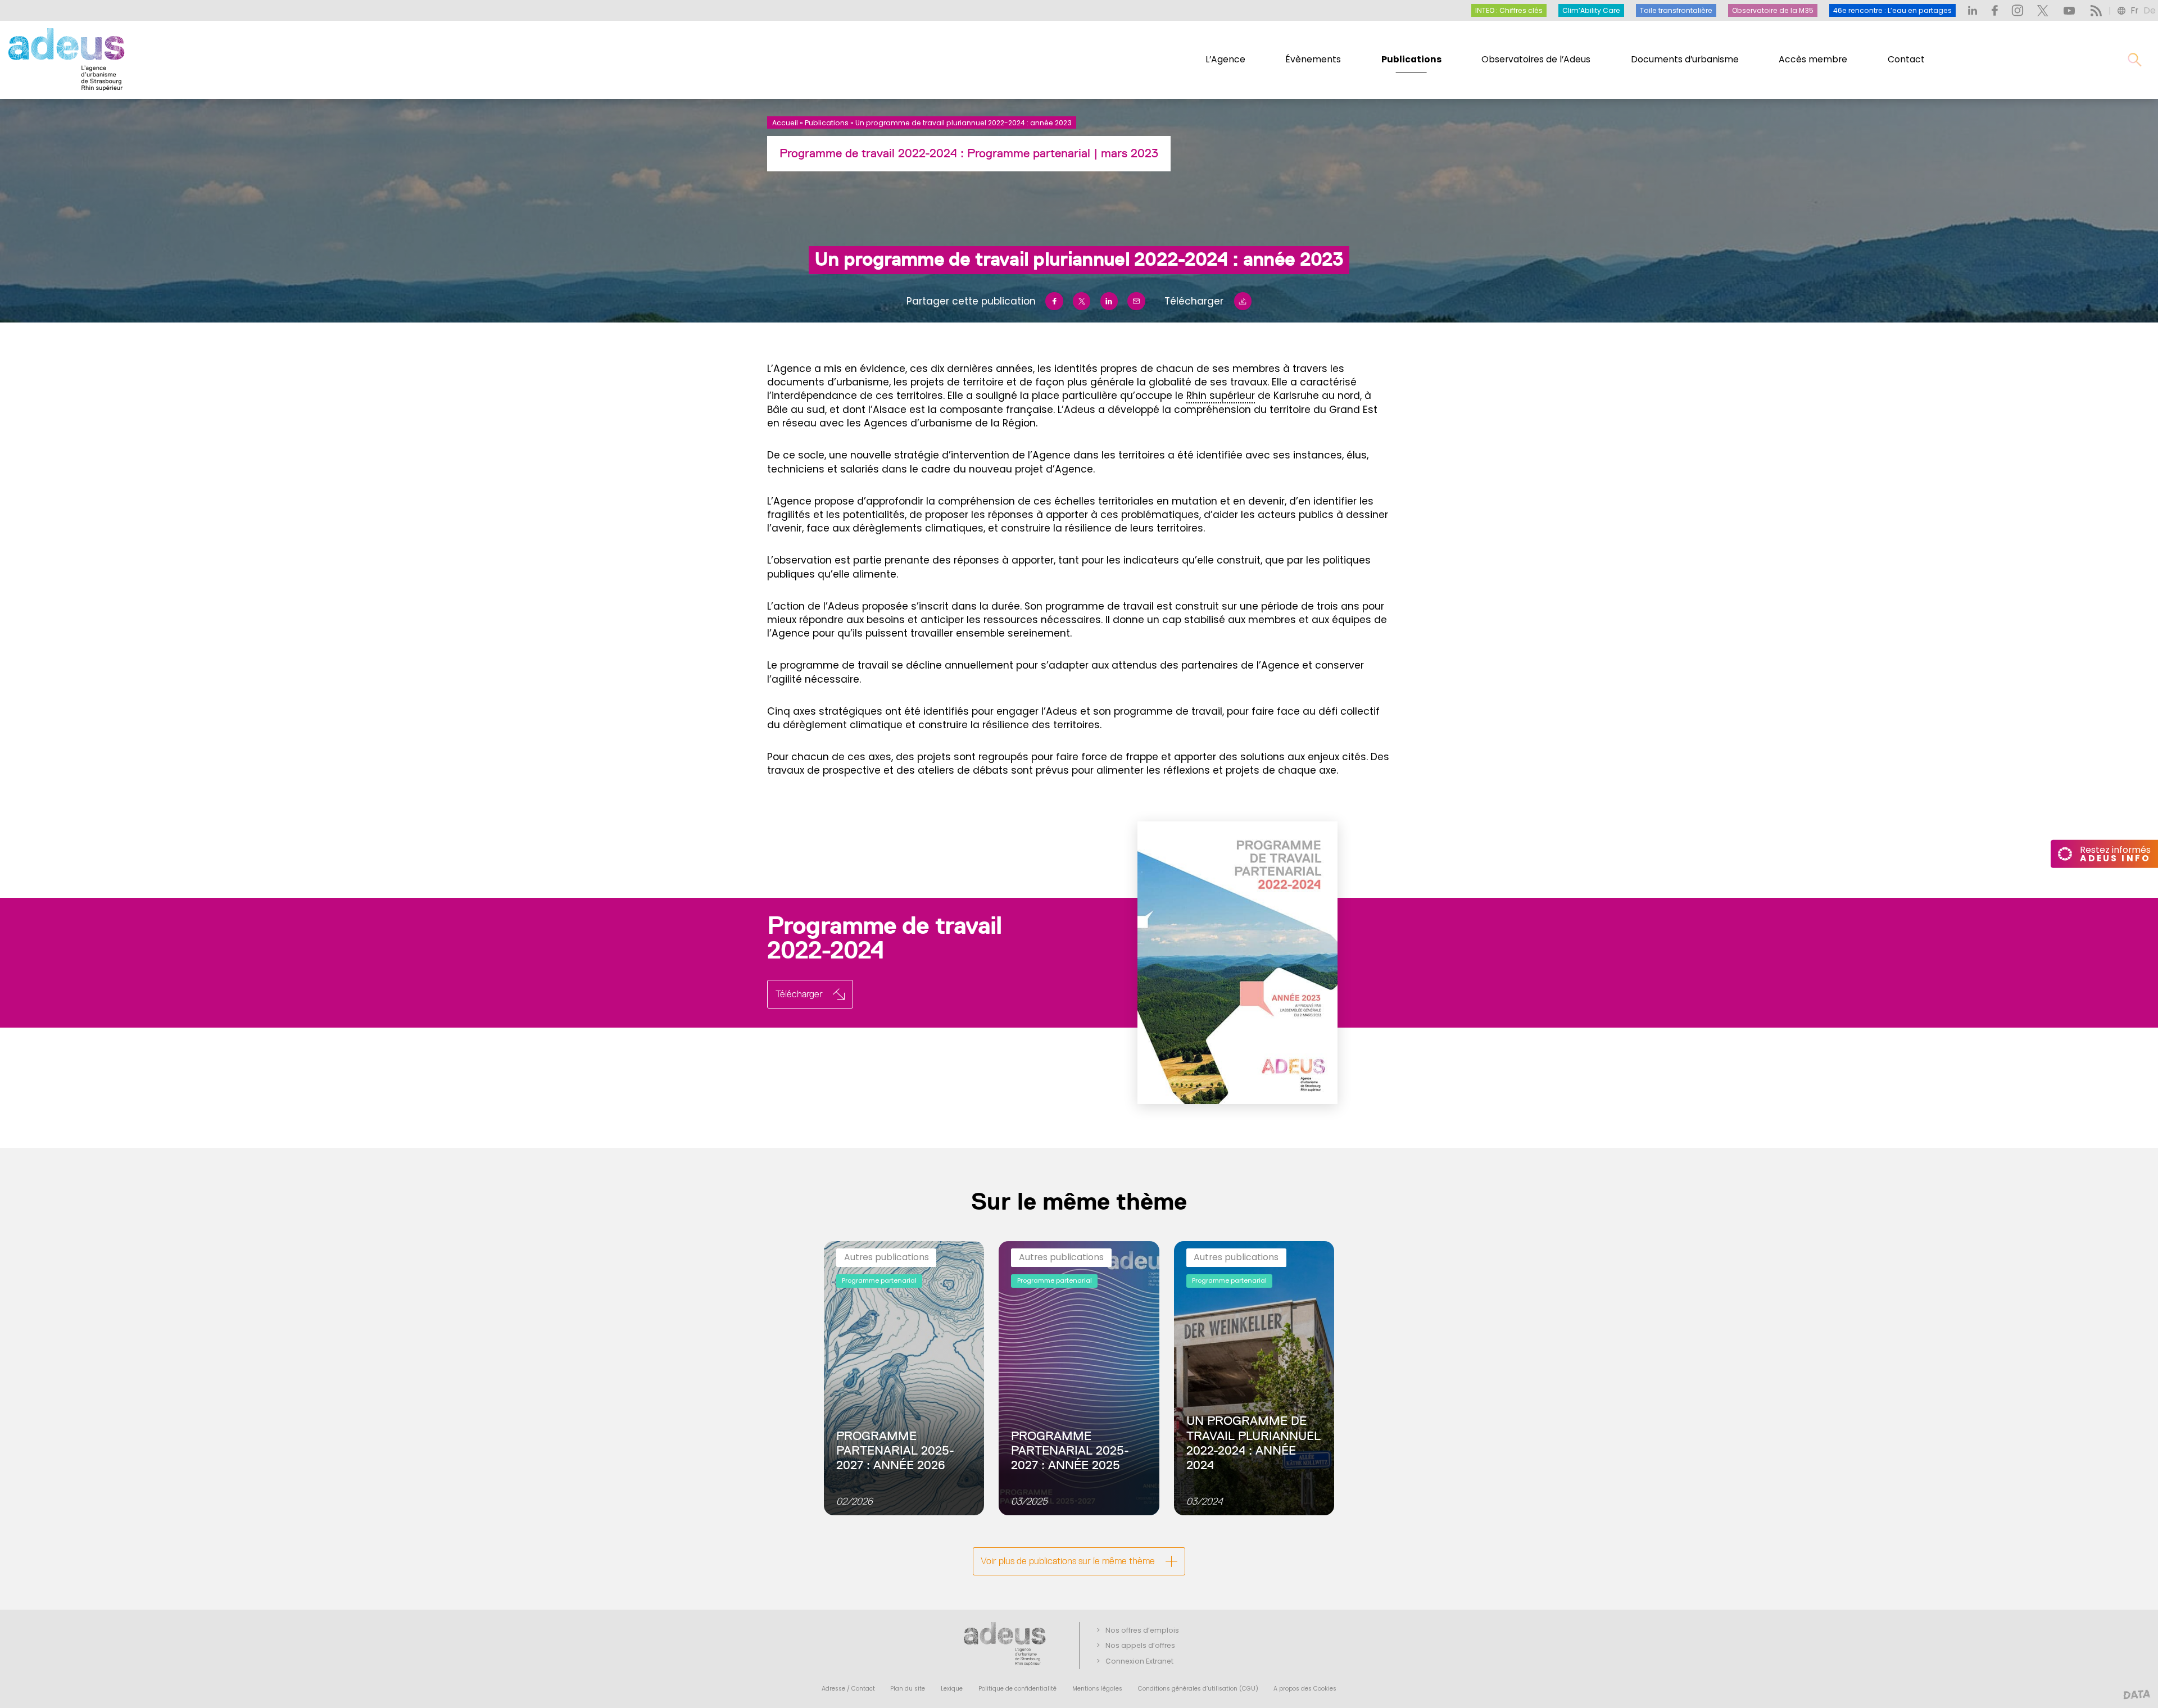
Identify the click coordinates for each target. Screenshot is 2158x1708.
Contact (1906, 59)
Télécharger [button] (799, 994)
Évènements (1313, 59)
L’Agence (1225, 59)
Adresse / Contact (848, 1689)
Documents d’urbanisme (1685, 59)
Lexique (952, 1689)
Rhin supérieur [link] (1221, 396)
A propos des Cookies (1305, 1689)
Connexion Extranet (1139, 1661)
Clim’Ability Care (1591, 10)
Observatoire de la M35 (1773, 10)
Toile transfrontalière (1676, 10)
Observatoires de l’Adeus (1536, 59)
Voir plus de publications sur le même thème (1068, 1561)
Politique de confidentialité (1017, 1689)
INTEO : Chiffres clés (1509, 10)
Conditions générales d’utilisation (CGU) (1198, 1689)
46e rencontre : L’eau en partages (1892, 10)
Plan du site (908, 1689)
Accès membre (1813, 59)
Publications (1411, 59)
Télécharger (1194, 301)
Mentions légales (1097, 1689)
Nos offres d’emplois (1142, 1630)
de (2150, 10)
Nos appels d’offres (1140, 1645)
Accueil (785, 123)
